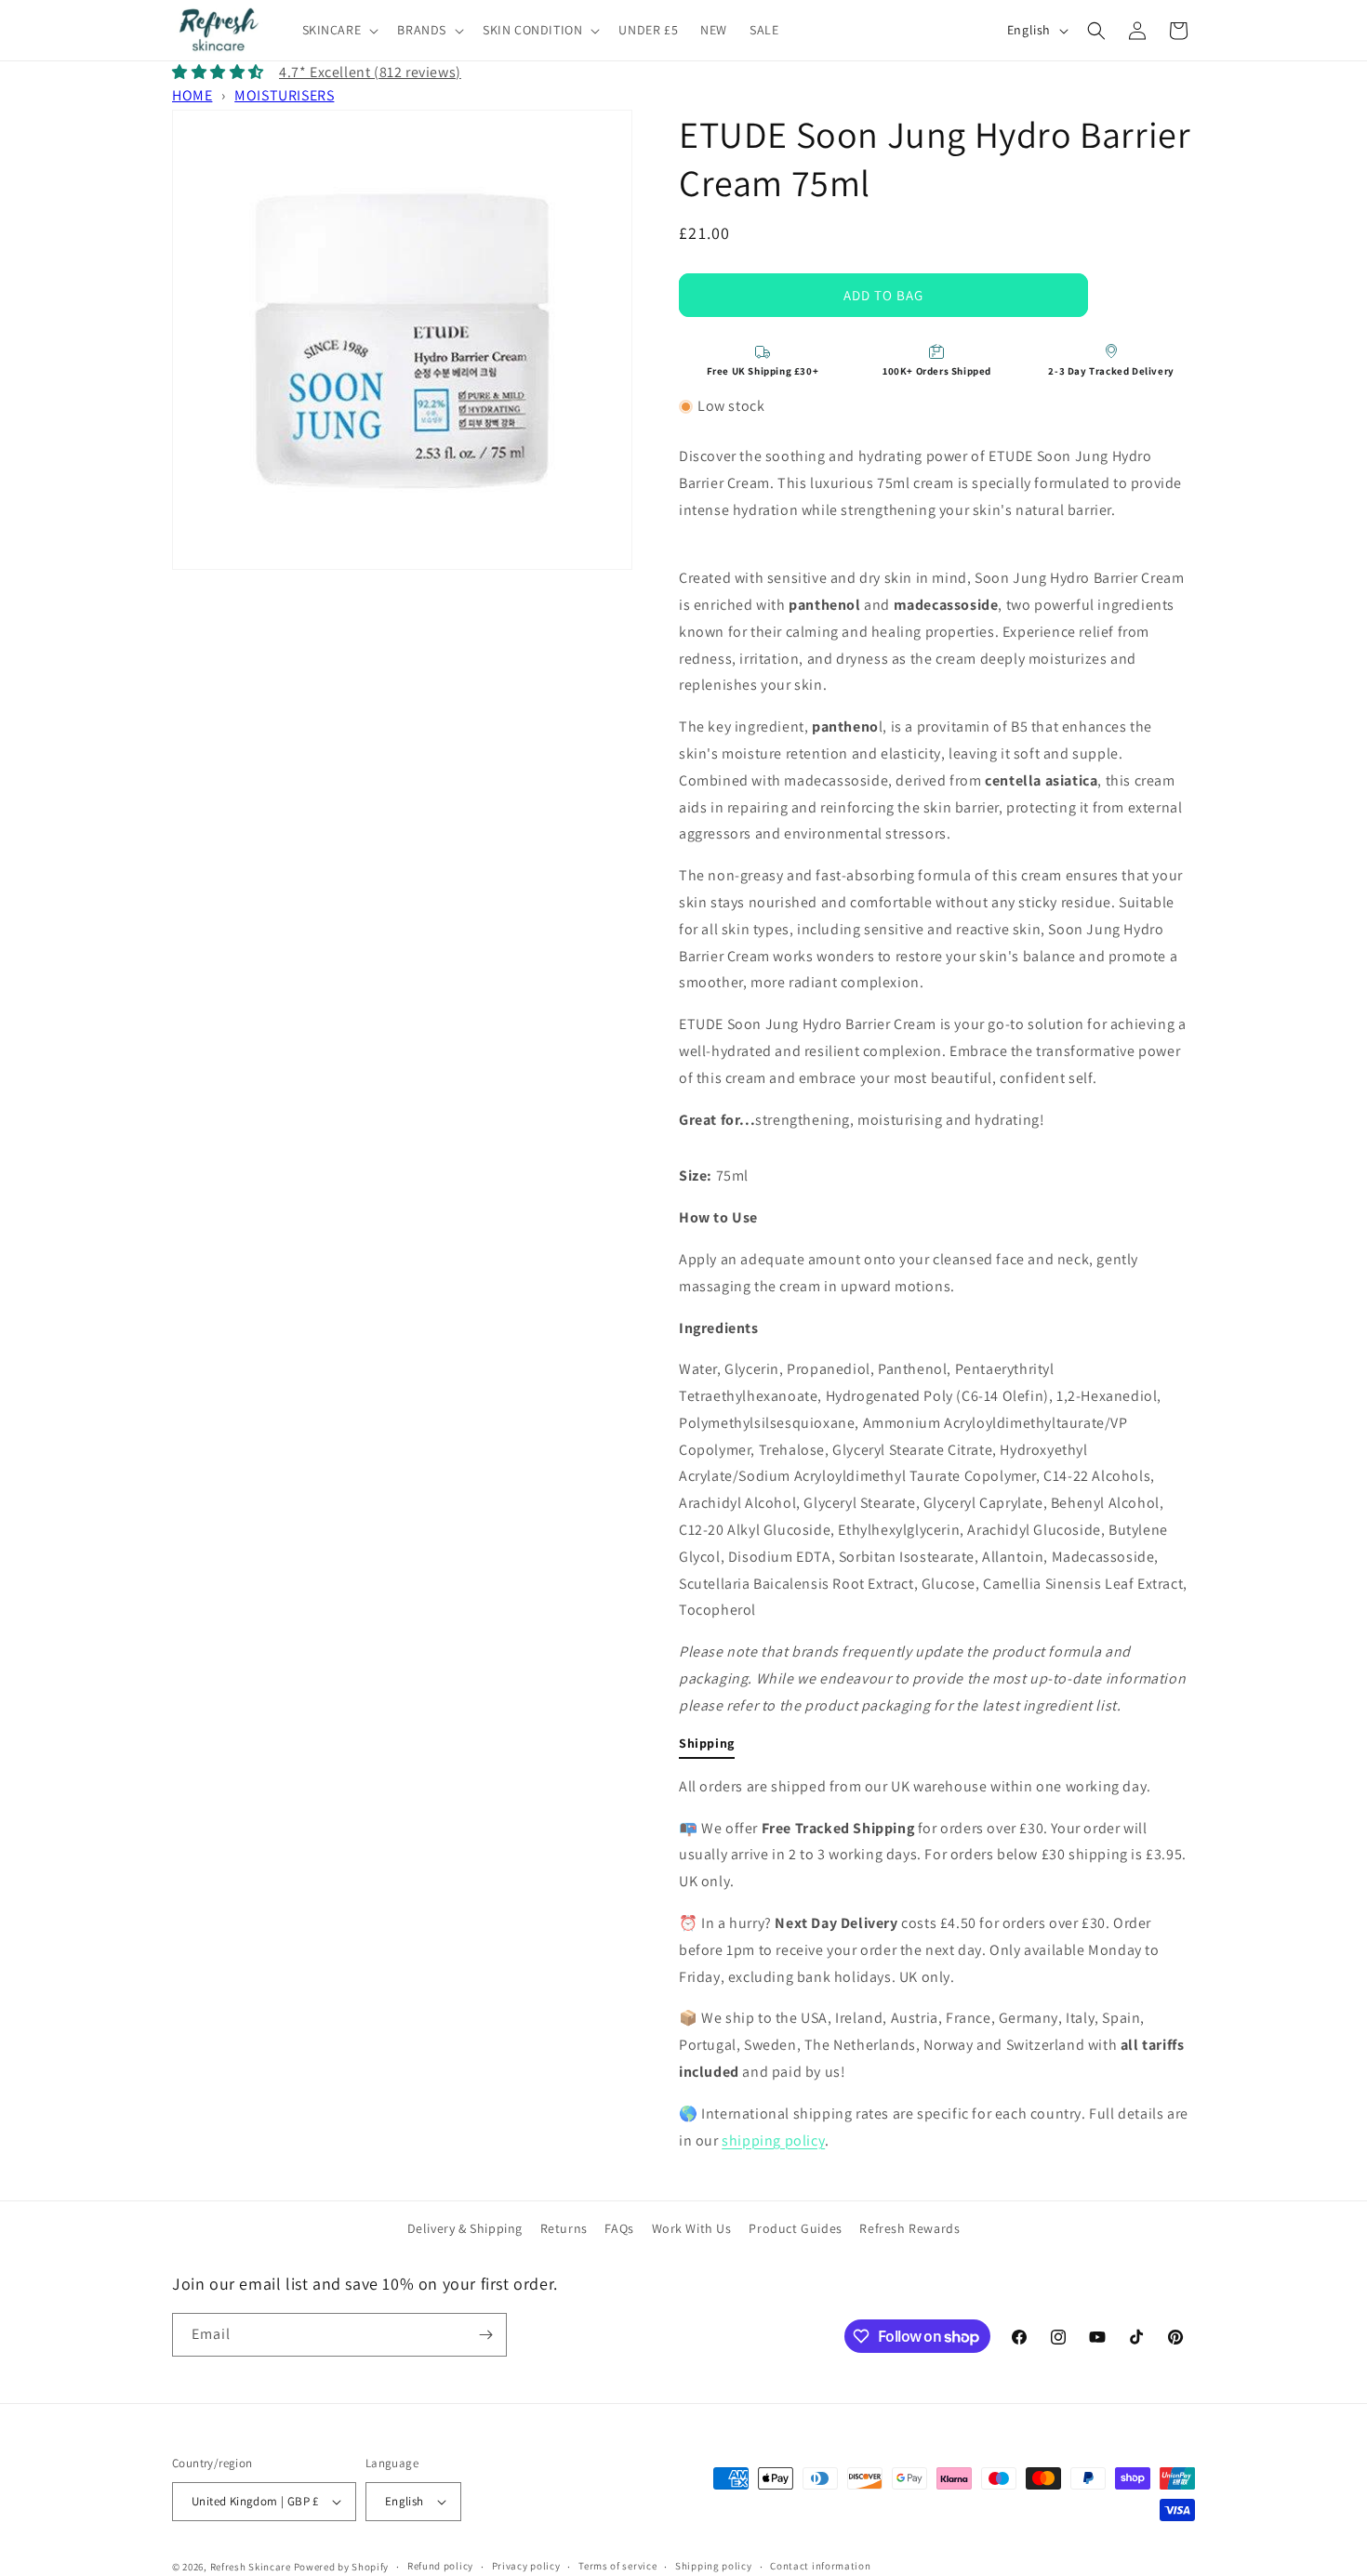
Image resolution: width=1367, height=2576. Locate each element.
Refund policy (440, 2566)
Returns (564, 2228)
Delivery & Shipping (465, 2228)
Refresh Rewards (909, 2228)
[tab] (707, 1747)
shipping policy (773, 2140)
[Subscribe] (485, 2335)
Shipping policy (714, 2566)
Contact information (820, 2566)
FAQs (619, 2228)
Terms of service (617, 2566)
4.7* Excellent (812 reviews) (370, 72)
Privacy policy (526, 2566)
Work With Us (692, 2228)
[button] (339, 30)
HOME (192, 95)
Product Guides (795, 2228)
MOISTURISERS (284, 95)
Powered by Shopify (342, 2567)
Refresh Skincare (251, 2567)
